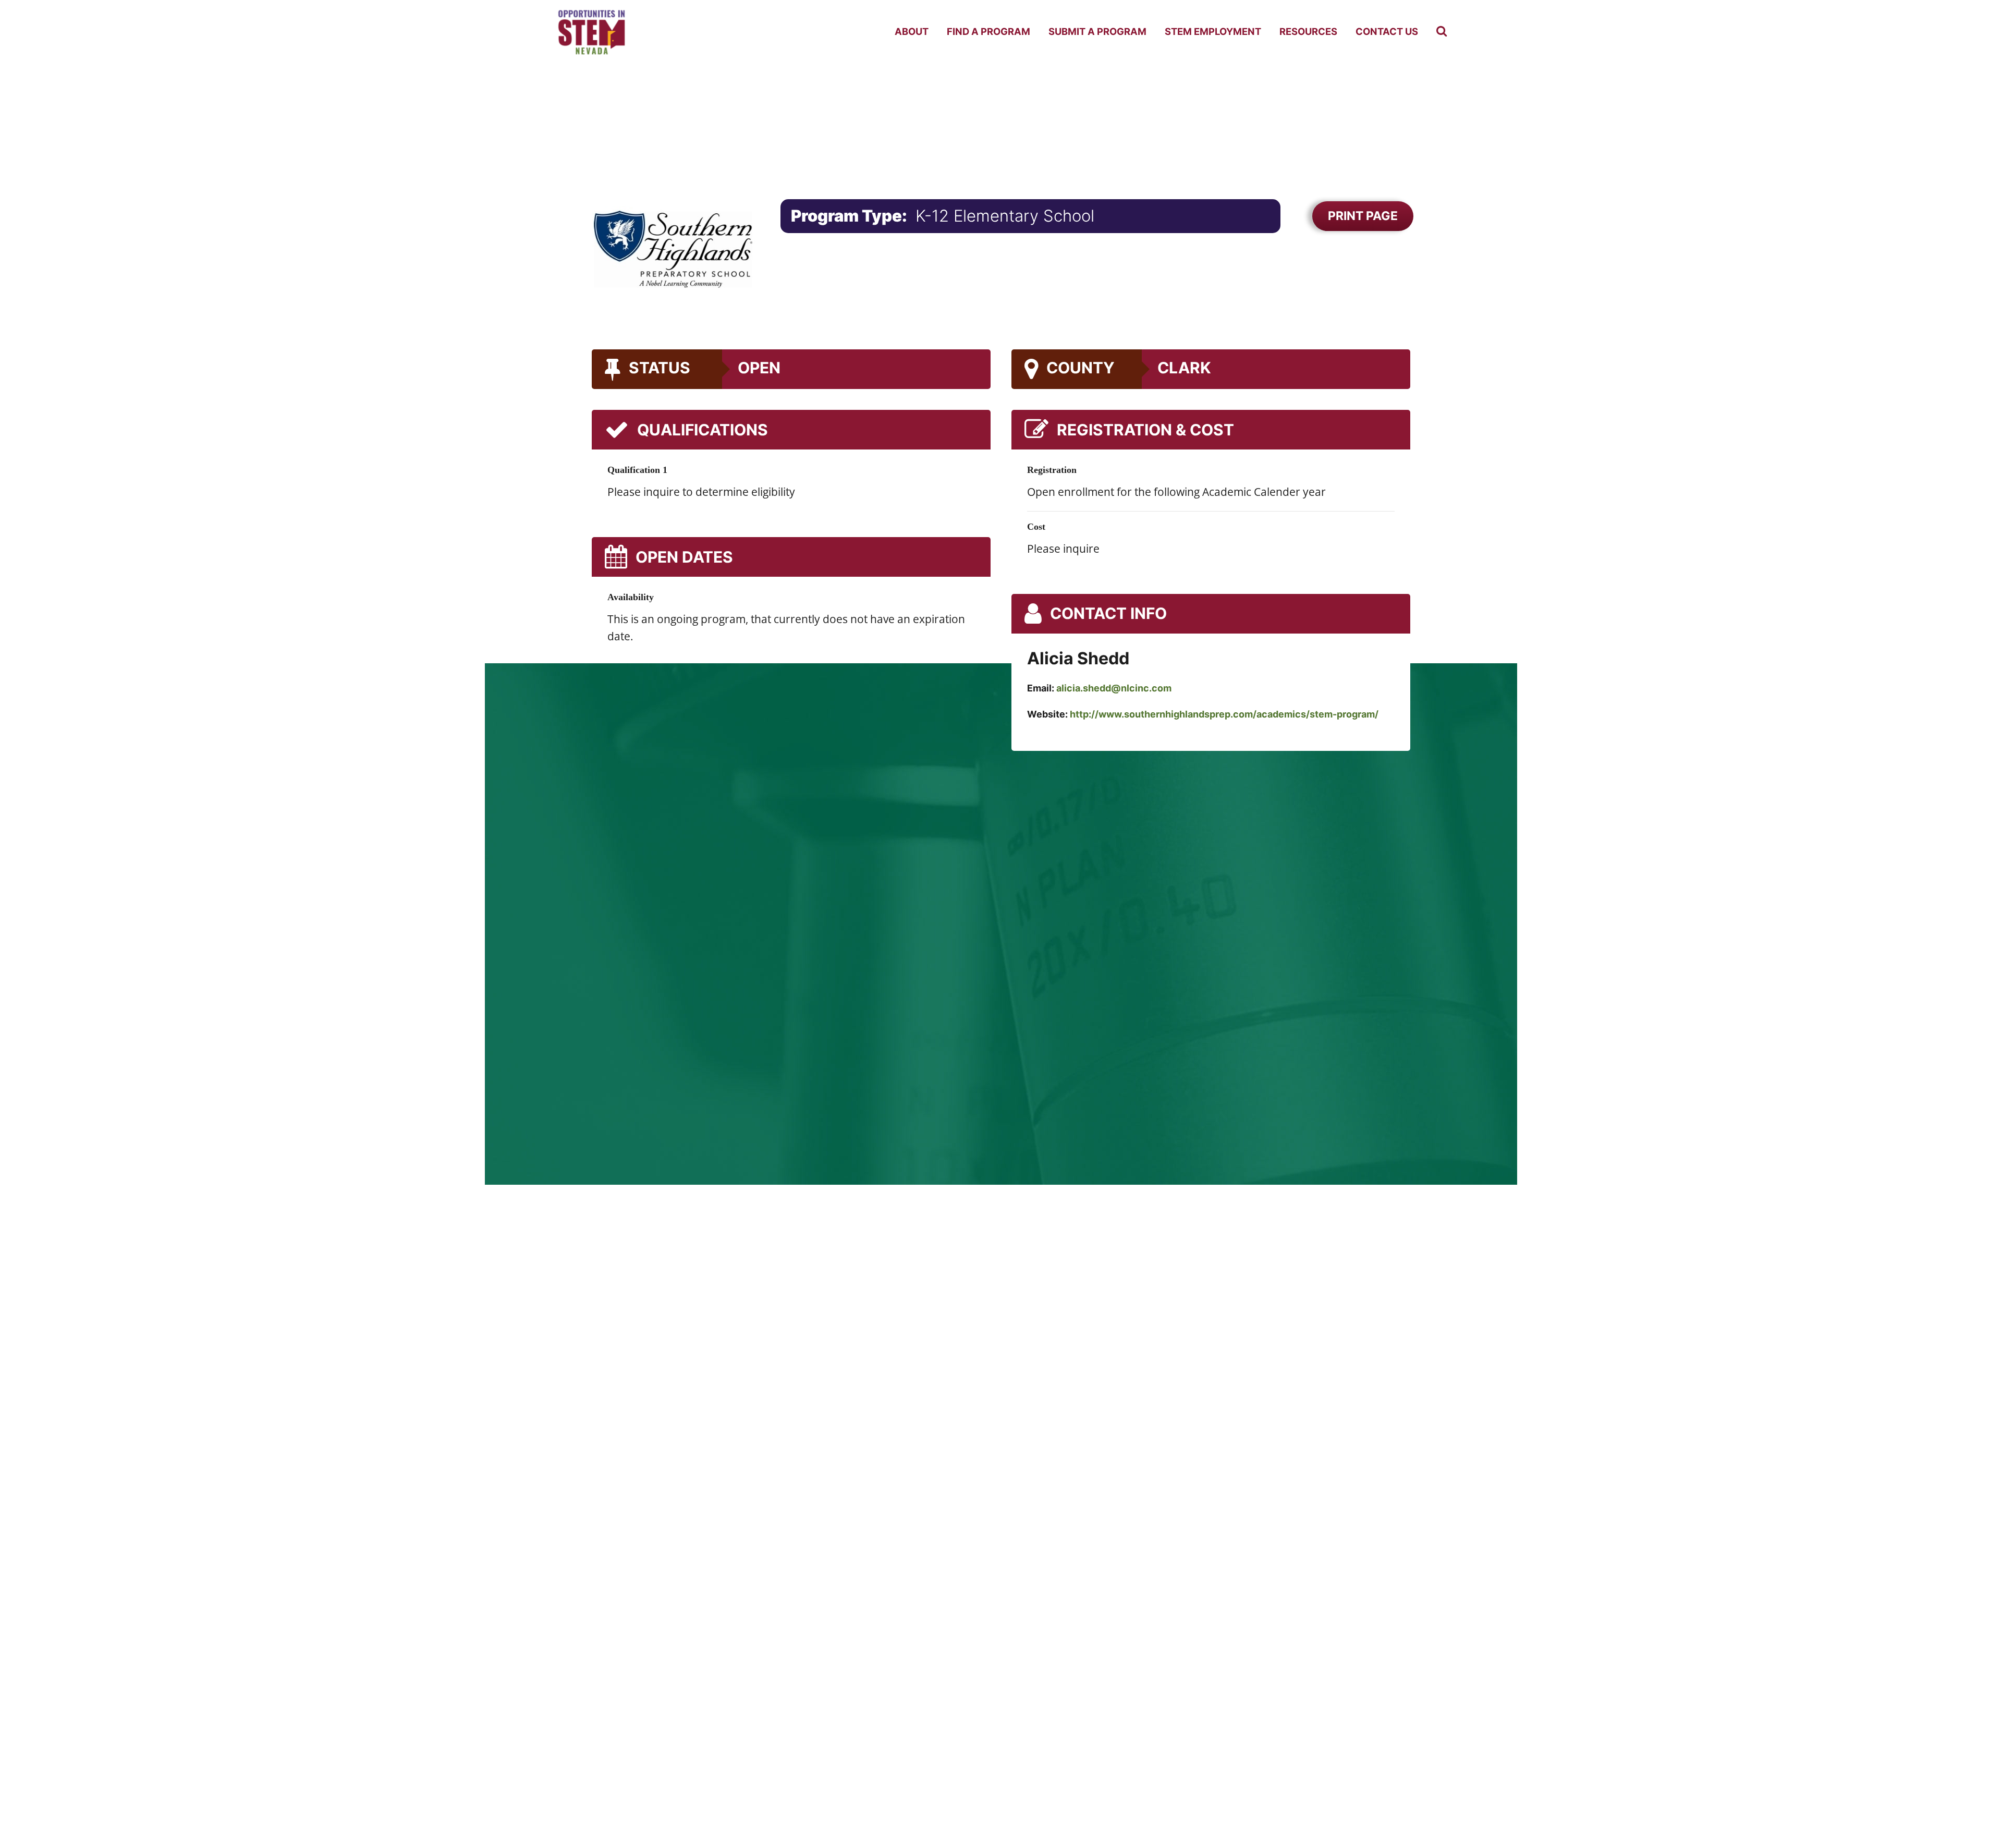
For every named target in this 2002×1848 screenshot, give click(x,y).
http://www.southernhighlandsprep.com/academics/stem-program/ (1224, 714)
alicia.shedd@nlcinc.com (1114, 688)
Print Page (1363, 216)
